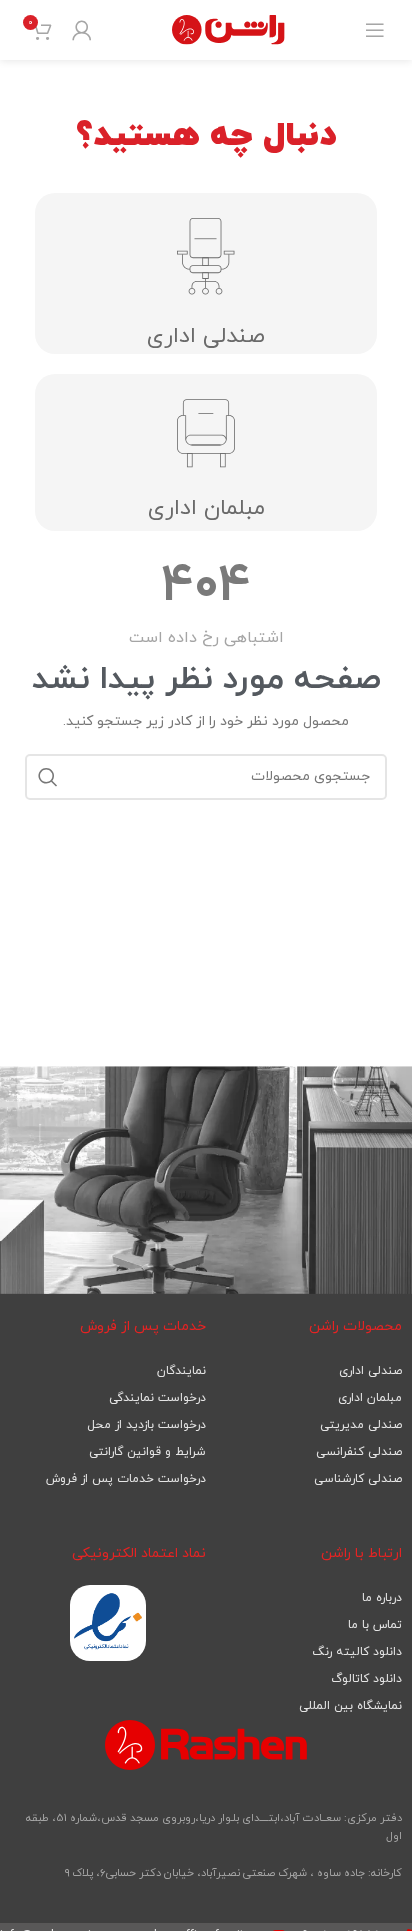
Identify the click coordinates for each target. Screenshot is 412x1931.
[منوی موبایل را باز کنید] (375, 30)
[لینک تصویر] (108, 1622)
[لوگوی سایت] (228, 28)
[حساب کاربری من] (82, 30)
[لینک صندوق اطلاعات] (206, 647)
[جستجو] (48, 777)
